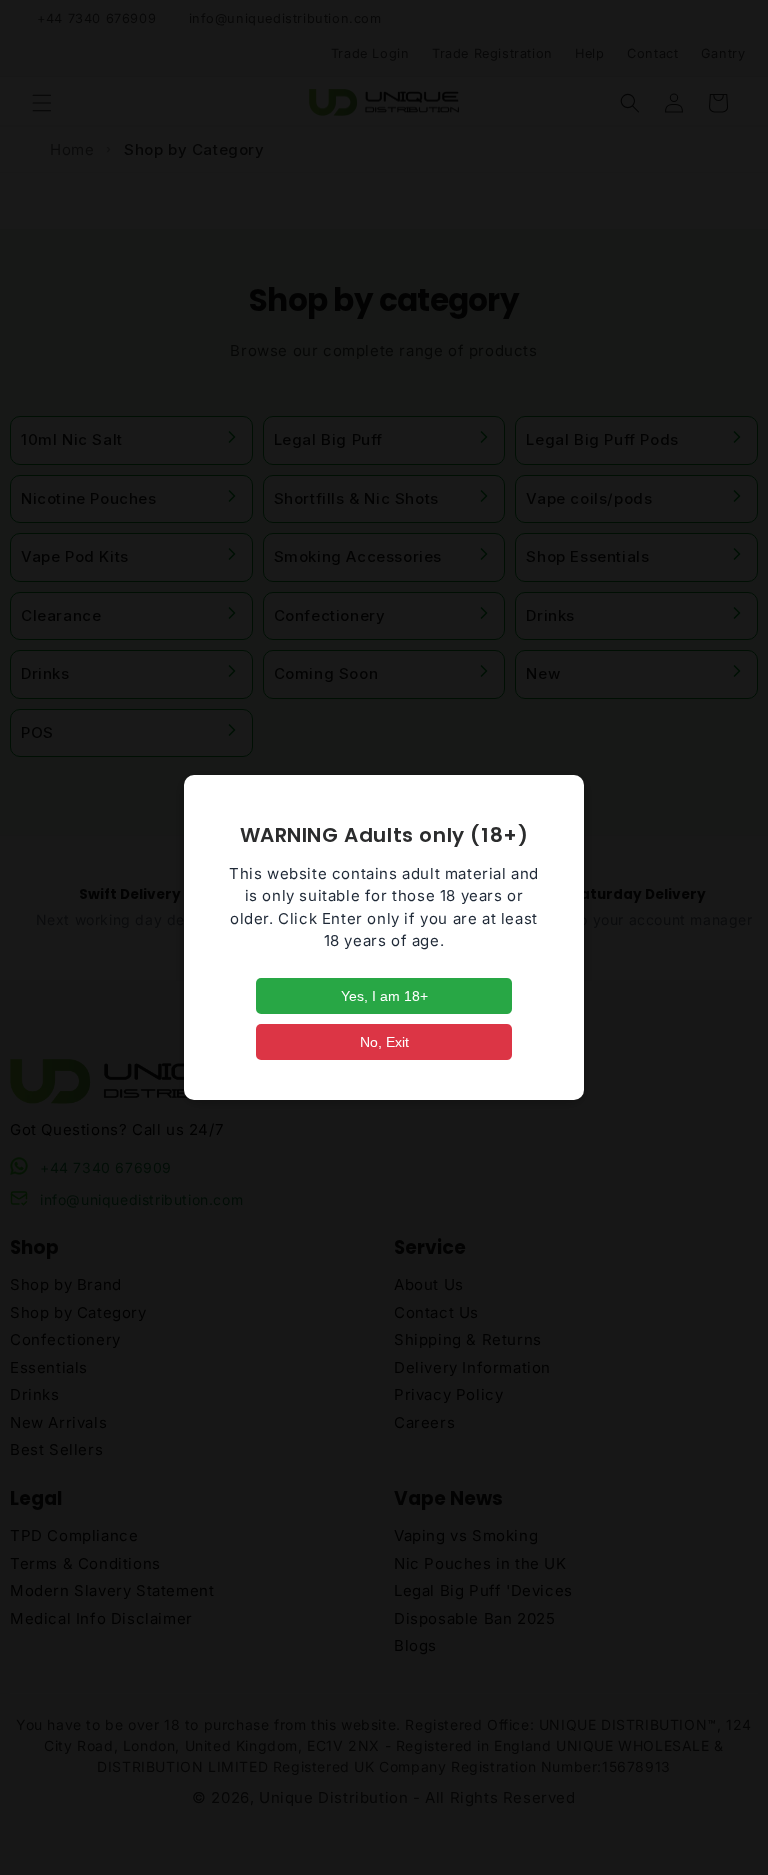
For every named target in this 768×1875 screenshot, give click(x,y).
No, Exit (384, 1042)
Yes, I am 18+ (384, 996)
